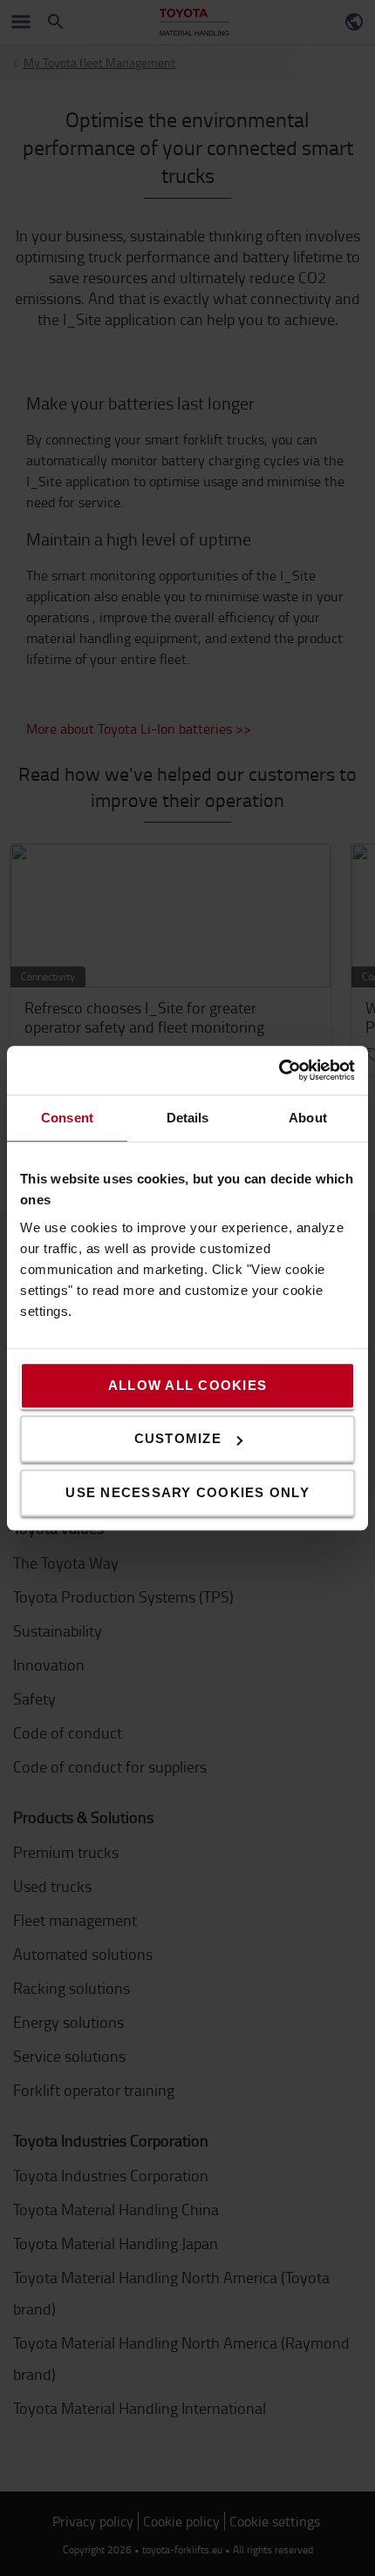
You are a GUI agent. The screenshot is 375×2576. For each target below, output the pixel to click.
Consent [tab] (67, 1118)
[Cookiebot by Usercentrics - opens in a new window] (279, 1070)
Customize (178, 1438)
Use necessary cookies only (187, 1492)
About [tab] (308, 1118)
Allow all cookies (187, 1385)
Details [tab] (188, 1118)
